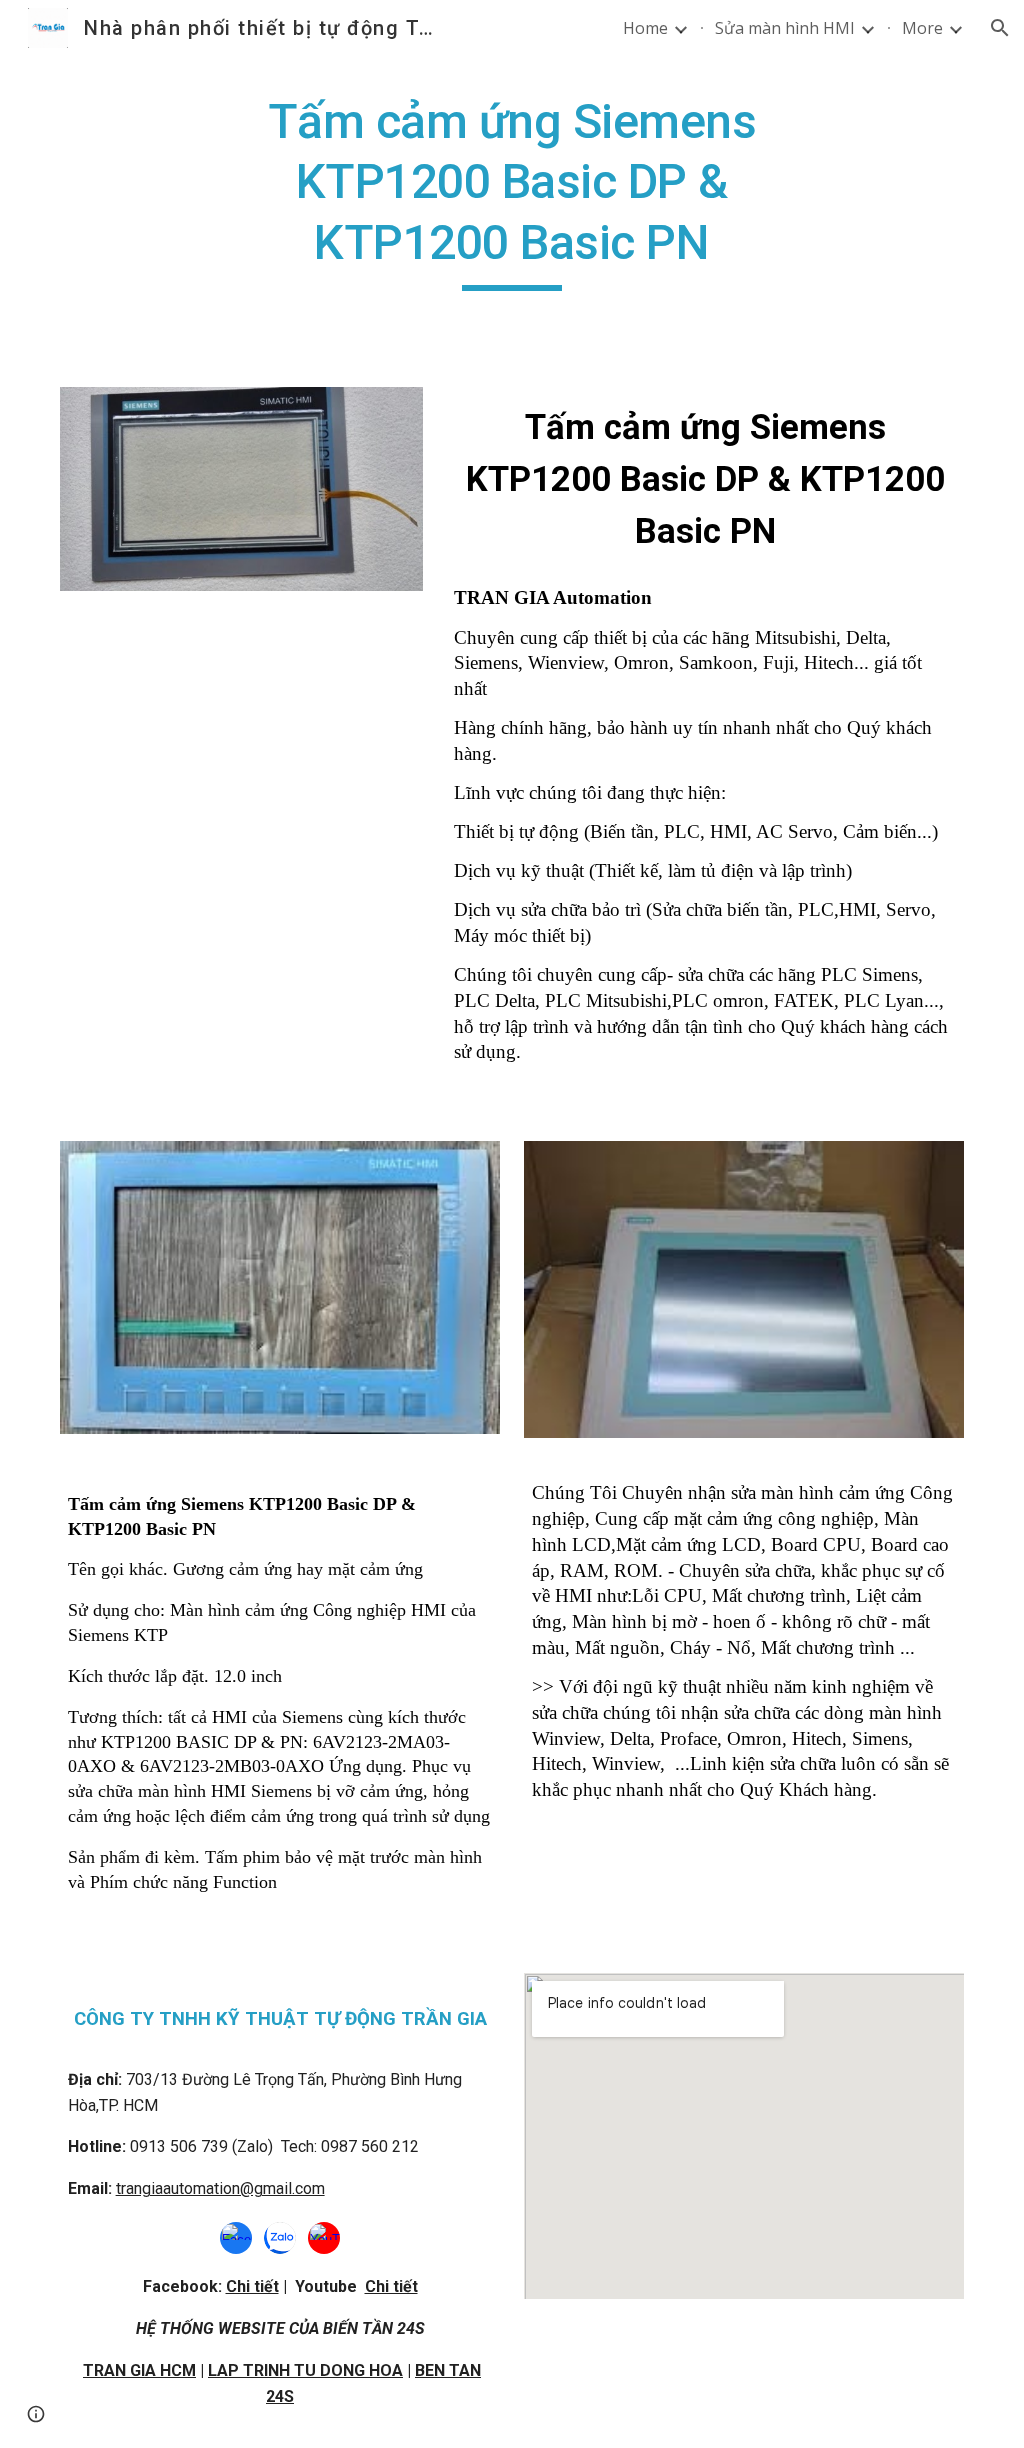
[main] (511, 191)
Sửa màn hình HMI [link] (785, 28)
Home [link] (645, 28)
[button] (1000, 28)
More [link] (922, 28)
